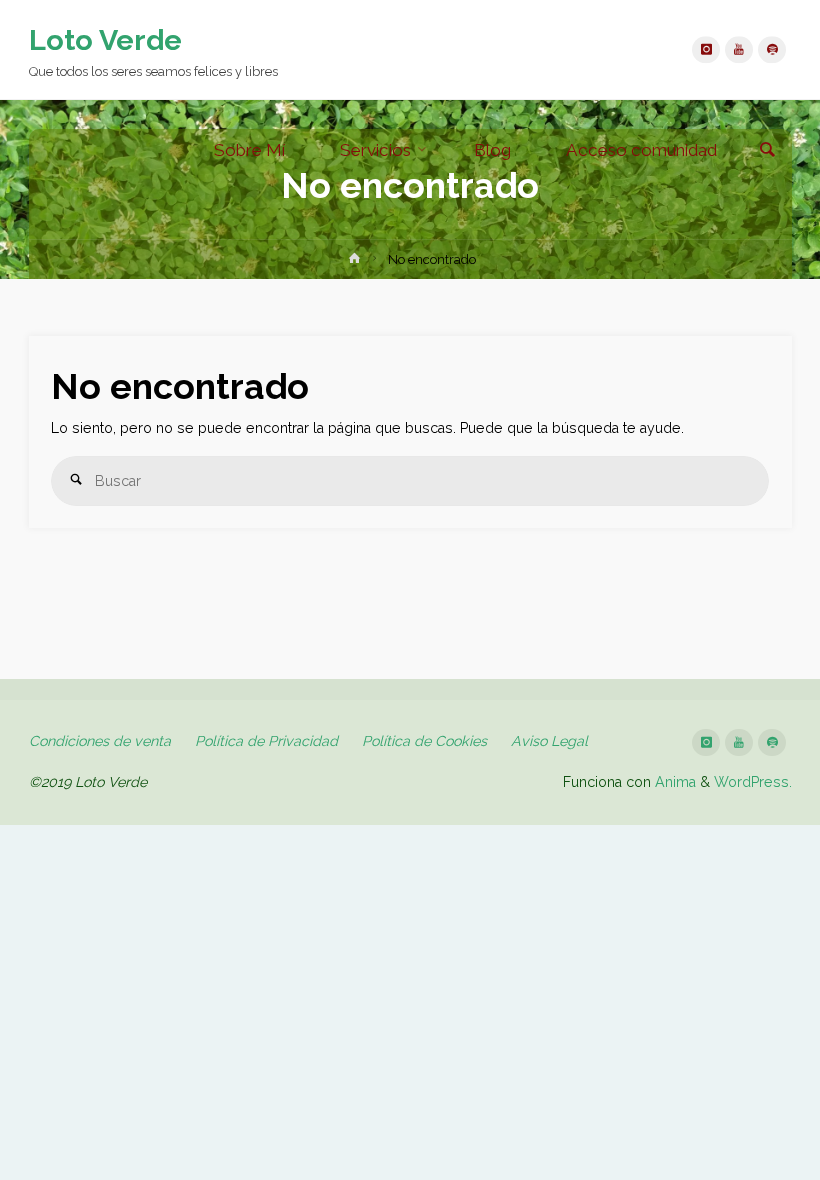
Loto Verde (105, 40)
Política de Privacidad (266, 741)
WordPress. (753, 782)
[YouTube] (738, 49)
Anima (673, 782)
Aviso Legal (549, 741)
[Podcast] (771, 49)
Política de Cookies (424, 741)
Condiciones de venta (100, 741)
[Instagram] (705, 49)
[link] (768, 151)
